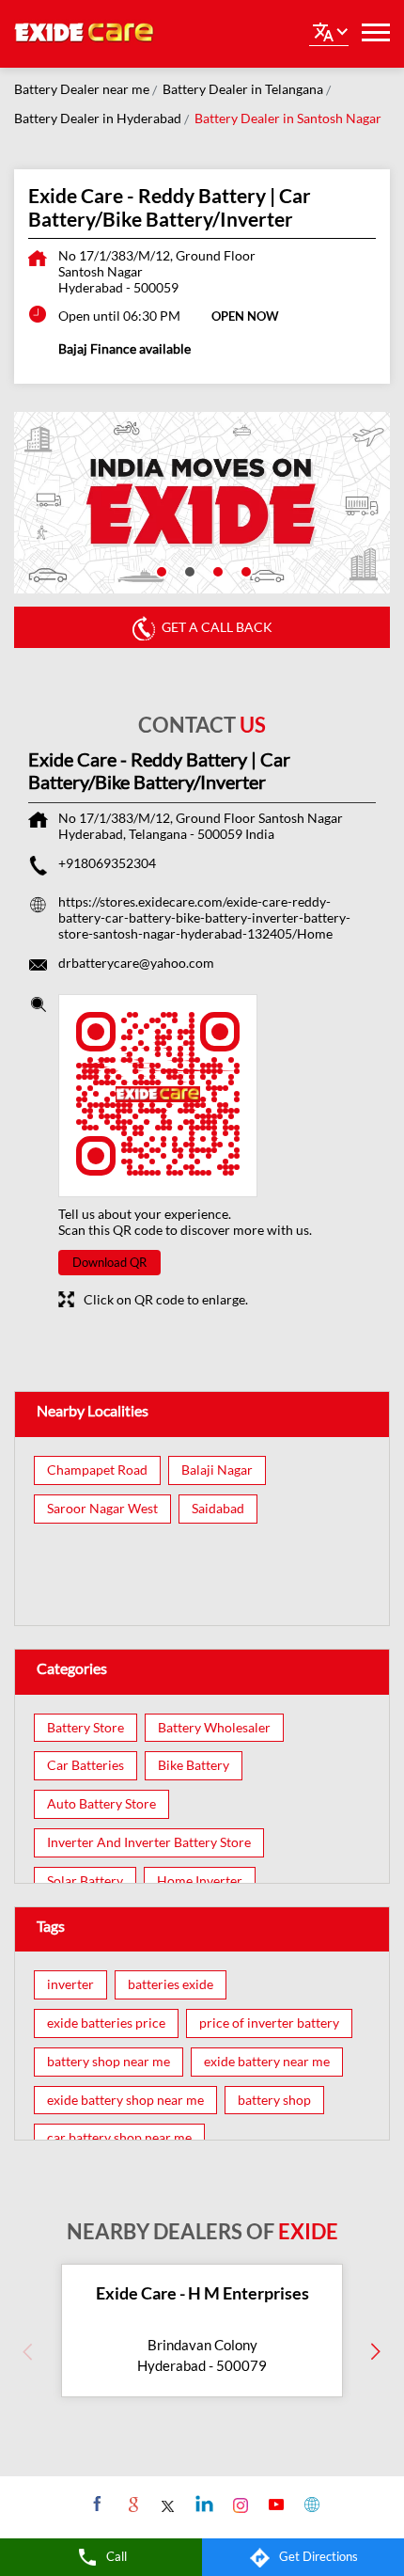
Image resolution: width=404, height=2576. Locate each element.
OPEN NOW (245, 316)
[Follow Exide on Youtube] (274, 2504)
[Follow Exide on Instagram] (238, 2504)
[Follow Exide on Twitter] (167, 2504)
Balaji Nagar (217, 1470)
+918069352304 (107, 863)
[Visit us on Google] (131, 2504)
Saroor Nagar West (102, 1509)
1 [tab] (160, 570)
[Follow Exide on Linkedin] (202, 2504)
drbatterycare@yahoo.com (136, 963)
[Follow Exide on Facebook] (95, 2504)
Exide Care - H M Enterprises (202, 2293)
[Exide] (85, 34)
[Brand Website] (310, 2504)
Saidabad (218, 1509)
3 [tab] (216, 570)
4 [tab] (244, 570)
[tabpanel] (202, 503)
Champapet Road (97, 1470)
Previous (28, 2351)
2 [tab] (188, 570)
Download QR (109, 1262)
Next (376, 2351)
